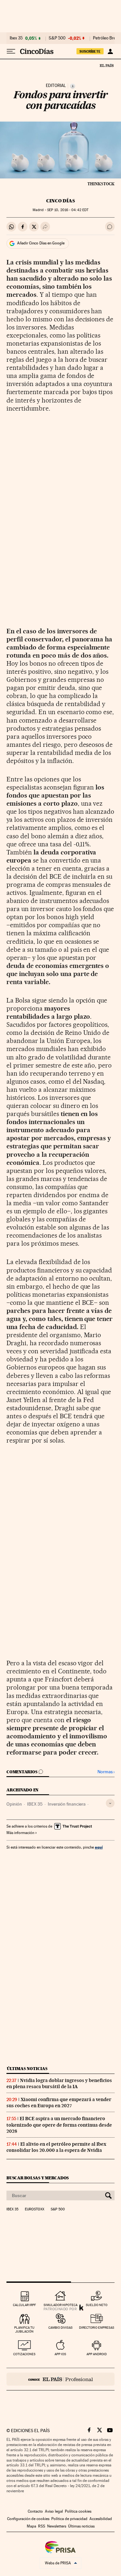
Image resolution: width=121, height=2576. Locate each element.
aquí (99, 1847)
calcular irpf (24, 2305)
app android (97, 2354)
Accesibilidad (101, 2519)
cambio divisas (60, 2328)
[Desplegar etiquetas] (110, 1803)
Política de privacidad (69, 2519)
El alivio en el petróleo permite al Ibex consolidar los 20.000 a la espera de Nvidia (56, 2147)
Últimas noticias (27, 2069)
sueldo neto (97, 2305)
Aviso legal (54, 2511)
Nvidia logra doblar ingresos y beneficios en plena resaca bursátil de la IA (59, 2083)
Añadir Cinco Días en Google (41, 243)
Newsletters (57, 2526)
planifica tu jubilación (24, 2329)
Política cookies (78, 2511)
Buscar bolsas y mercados (38, 2178)
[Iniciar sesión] (110, 51)
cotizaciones (24, 2354)
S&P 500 (57, 38)
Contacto (35, 2511)
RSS (42, 2526)
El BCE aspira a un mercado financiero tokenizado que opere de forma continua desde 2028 (59, 2125)
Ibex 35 (16, 38)
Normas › (106, 1772)
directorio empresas (97, 2328)
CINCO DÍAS (60, 201)
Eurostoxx (35, 2209)
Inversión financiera (67, 1804)
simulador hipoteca (60, 2305)
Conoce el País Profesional (60, 2379)
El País (106, 65)
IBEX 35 (35, 1804)
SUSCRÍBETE (90, 51)
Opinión (14, 1804)
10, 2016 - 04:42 (68, 210)
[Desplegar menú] (11, 51)
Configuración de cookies (28, 2519)
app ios (60, 2354)
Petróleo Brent (106, 38)
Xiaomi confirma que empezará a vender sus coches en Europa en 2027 (59, 2103)
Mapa (31, 2526)
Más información (20, 1833)
